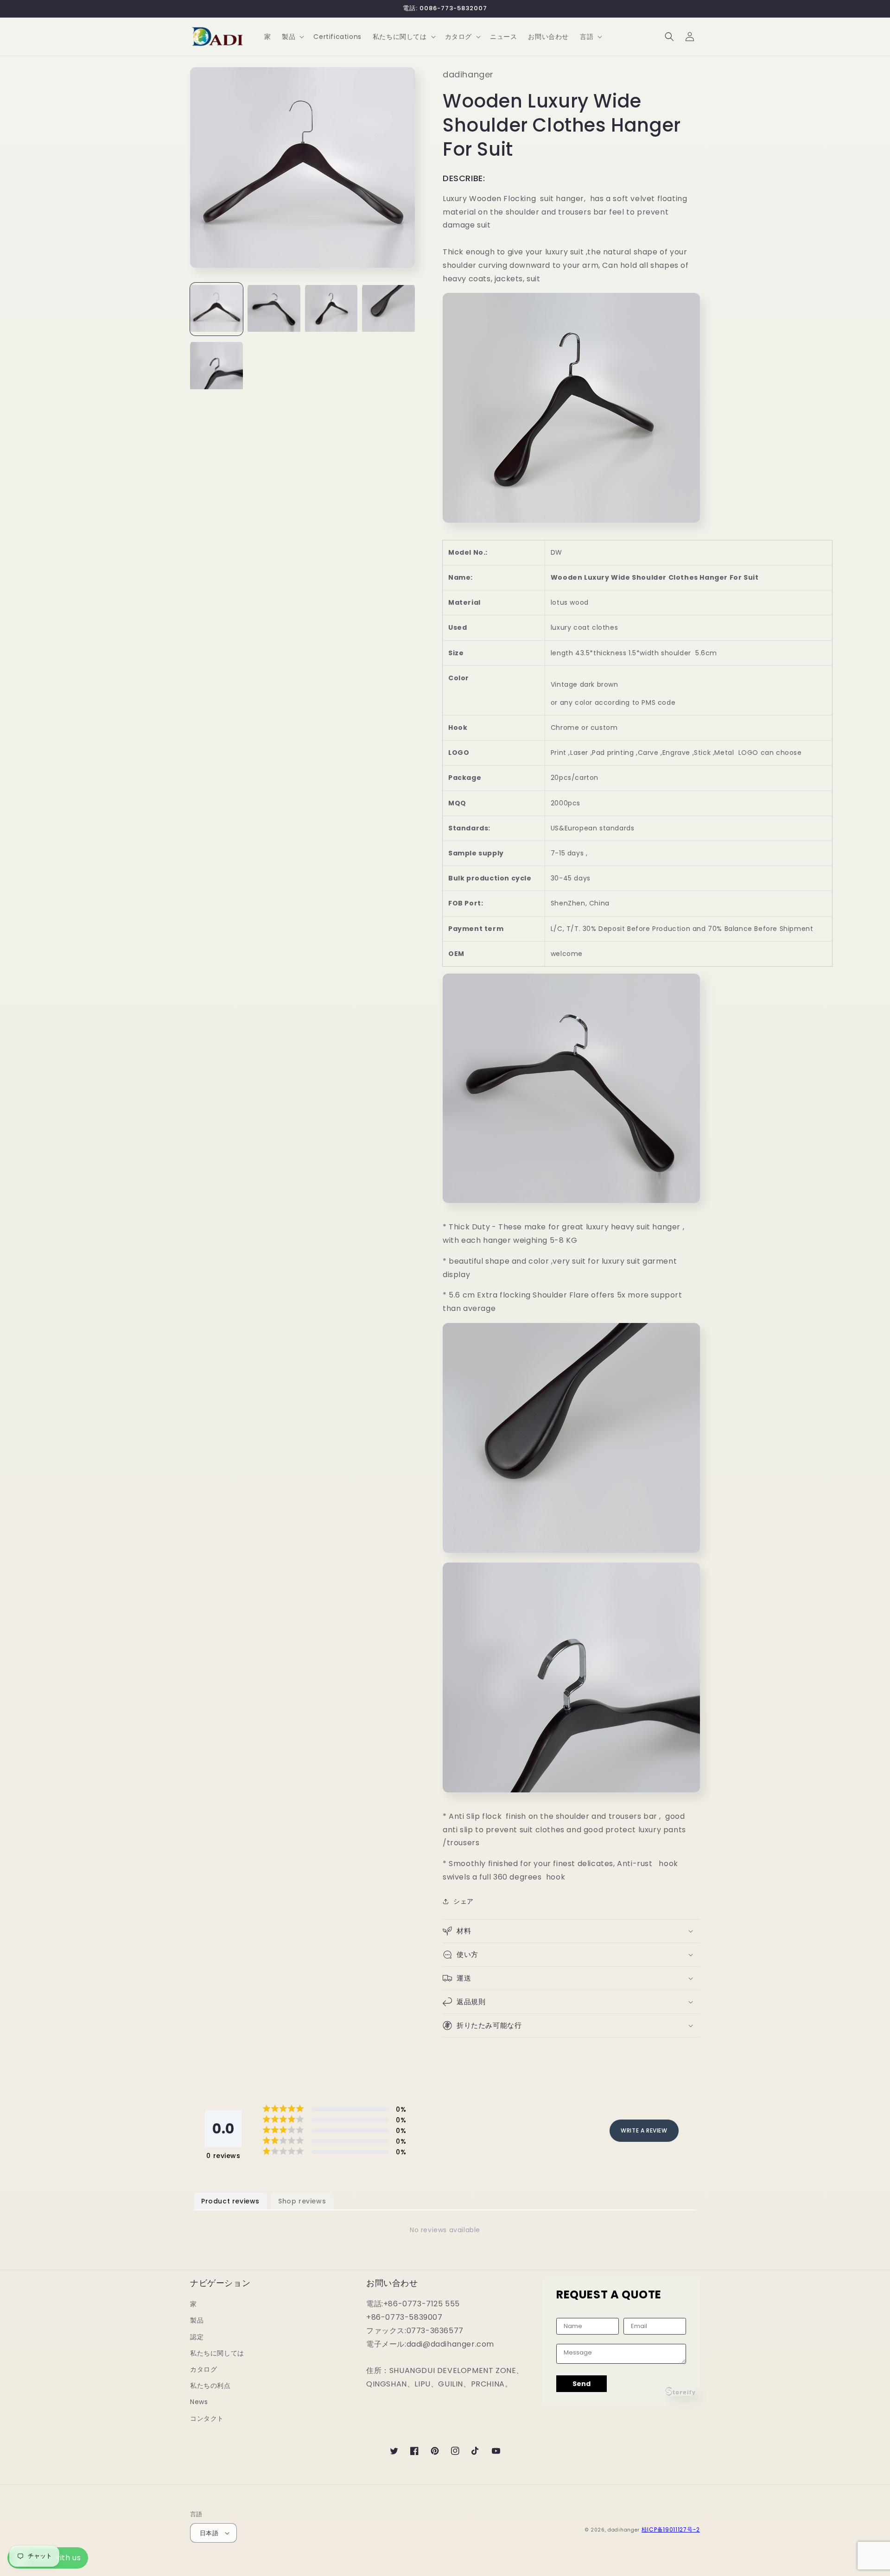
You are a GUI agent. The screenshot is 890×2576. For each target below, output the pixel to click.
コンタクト (207, 2418)
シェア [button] (464, 1901)
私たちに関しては (217, 2353)
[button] (292, 37)
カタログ (203, 2369)
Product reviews (230, 2201)
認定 (197, 2337)
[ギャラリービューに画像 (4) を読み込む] (388, 309)
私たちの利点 (210, 2386)
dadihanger (624, 2530)
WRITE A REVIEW (644, 2130)
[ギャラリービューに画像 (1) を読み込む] (216, 309)
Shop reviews (302, 2201)
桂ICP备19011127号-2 (671, 2529)
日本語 (209, 2533)
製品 (197, 2320)
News (199, 2402)
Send (582, 2384)
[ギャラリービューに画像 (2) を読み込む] (274, 309)
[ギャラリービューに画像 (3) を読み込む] (331, 309)
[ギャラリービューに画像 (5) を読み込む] (216, 367)
